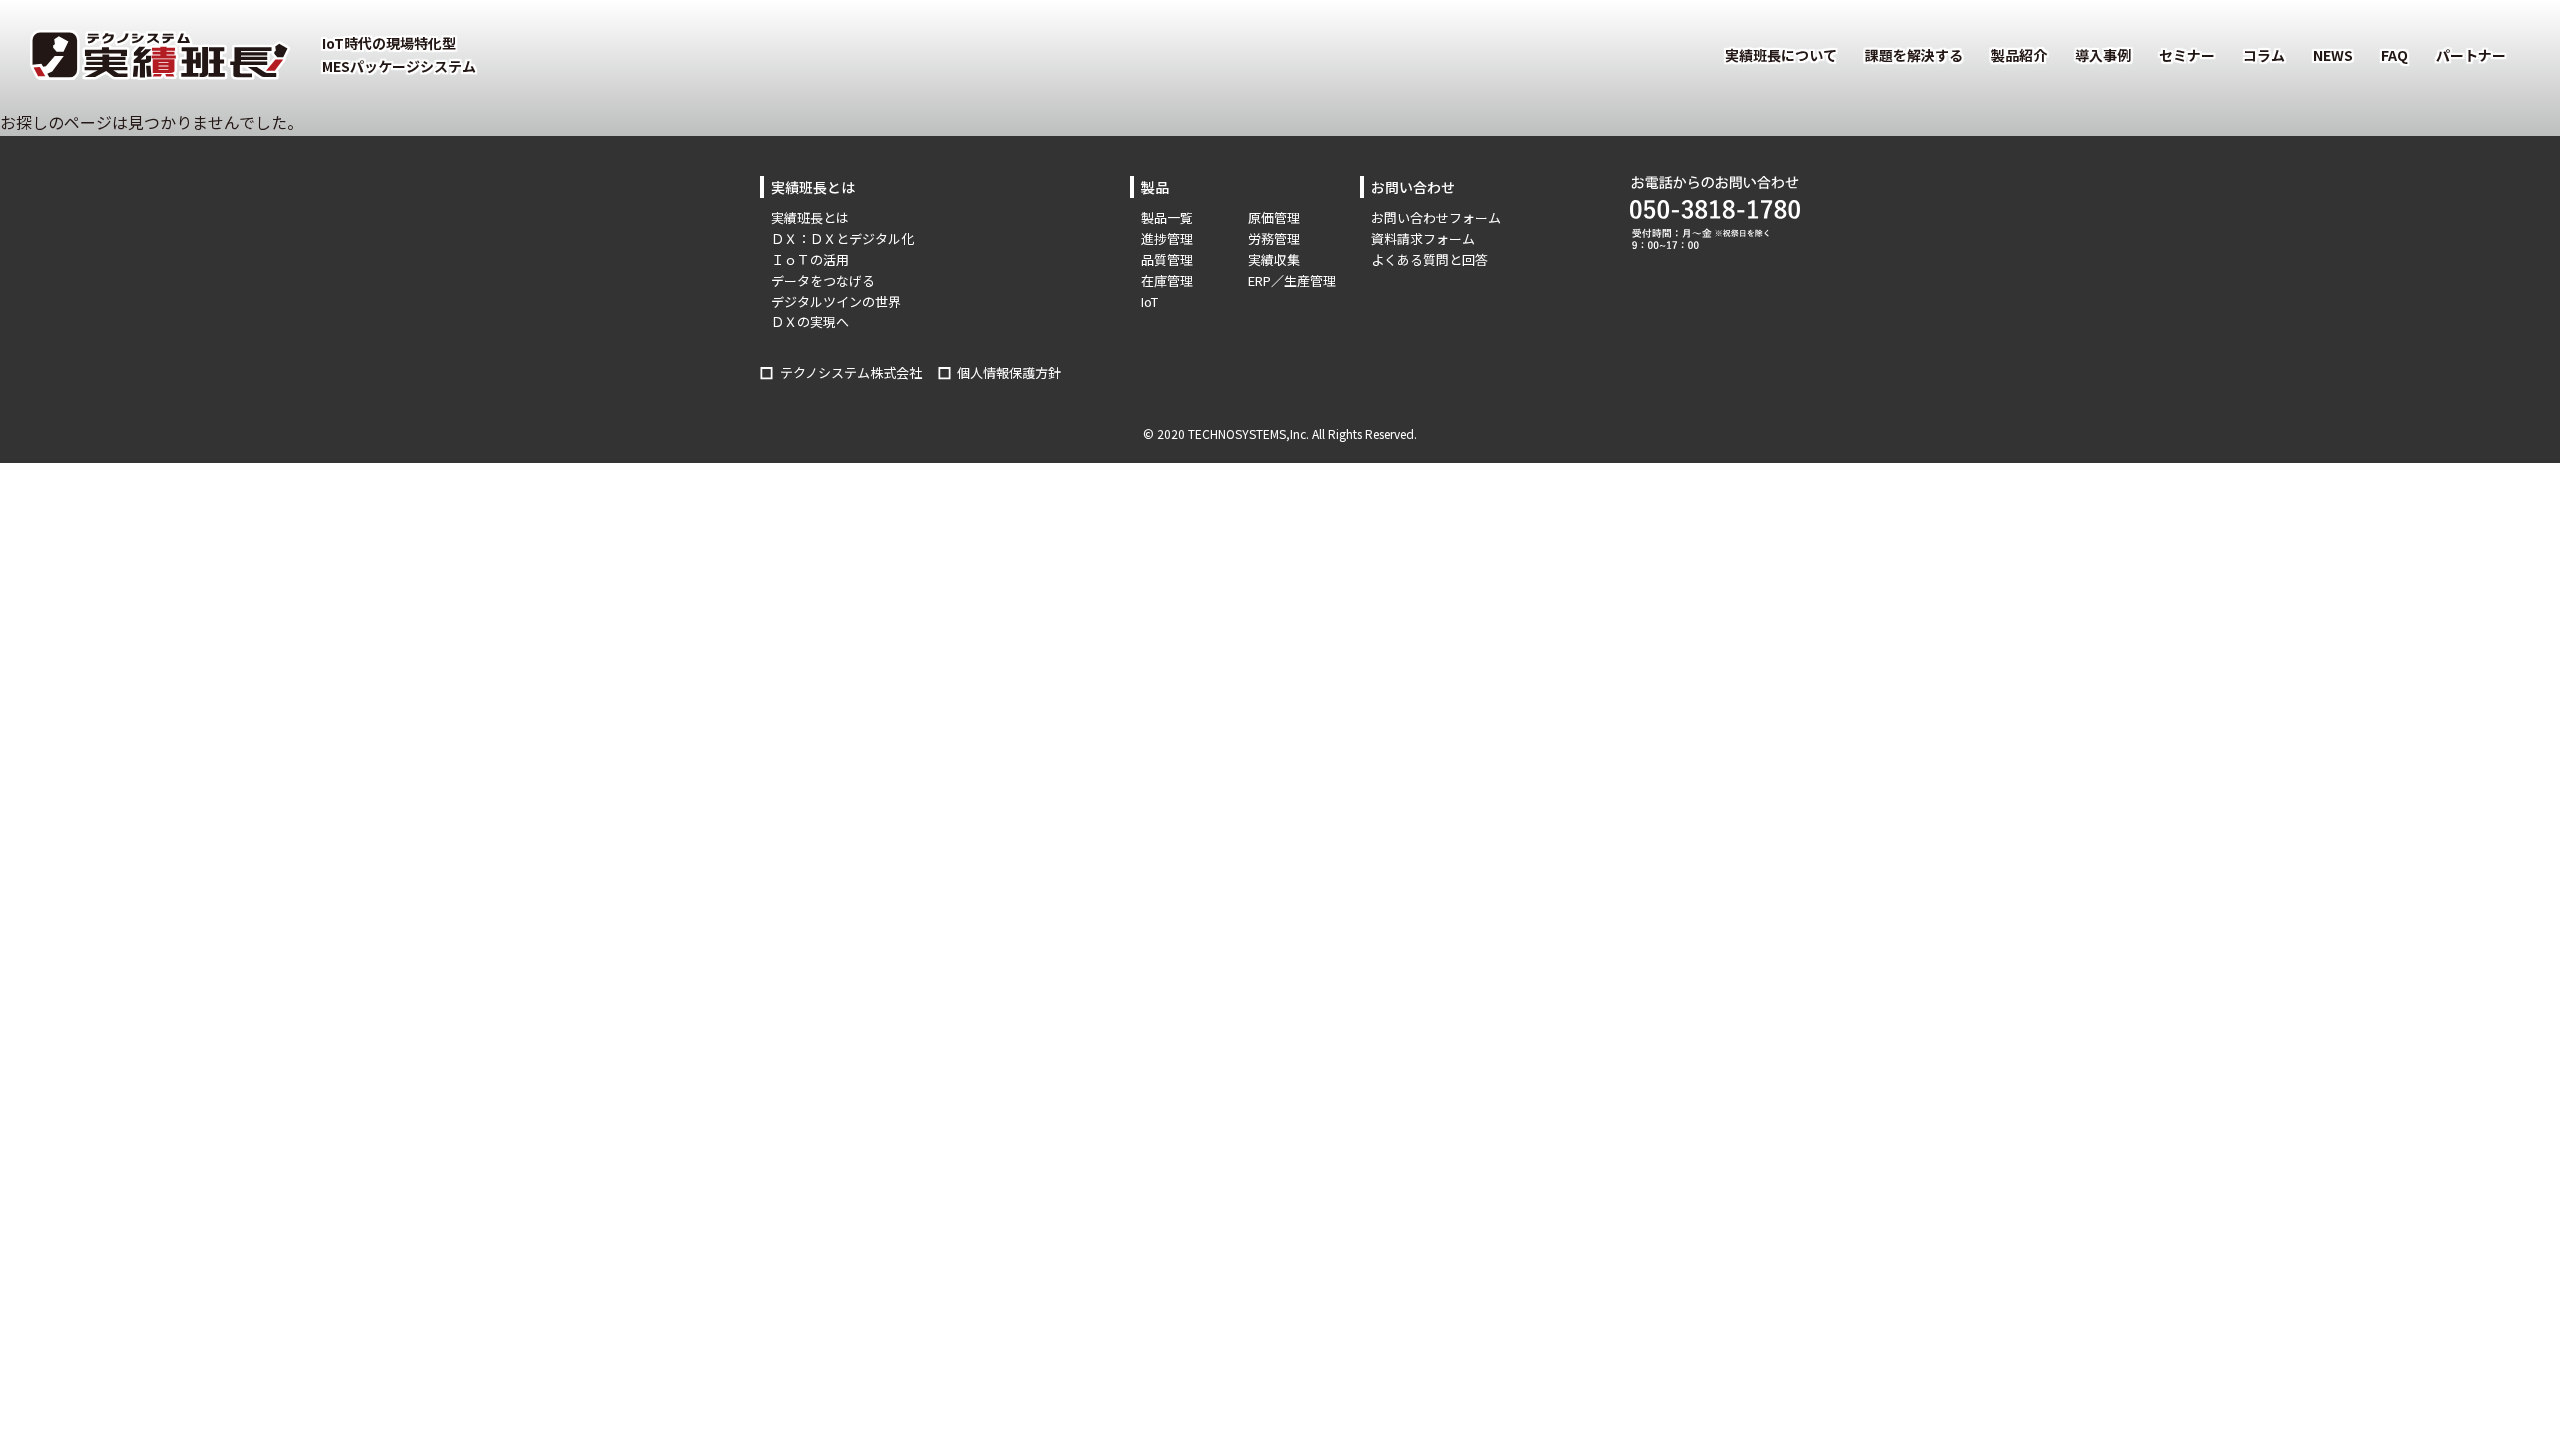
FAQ (2394, 55)
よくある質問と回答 (1429, 259)
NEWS (2333, 55)
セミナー (2187, 55)
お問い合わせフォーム (1436, 217)
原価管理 (1274, 217)
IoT (1149, 301)
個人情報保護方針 (1009, 372)
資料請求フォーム (1423, 238)
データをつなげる (823, 280)
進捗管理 (1167, 238)
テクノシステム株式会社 (851, 372)
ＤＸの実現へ (810, 321)
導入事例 (2103, 55)
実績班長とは (810, 217)
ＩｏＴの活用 (810, 259)
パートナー (2471, 55)
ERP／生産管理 (1292, 280)
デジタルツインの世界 (836, 301)
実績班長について (1781, 55)
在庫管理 (1167, 280)
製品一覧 (1167, 217)
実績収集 (1274, 259)
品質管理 (1167, 259)
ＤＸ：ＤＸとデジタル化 (842, 238)
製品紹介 (2019, 55)
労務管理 (1274, 238)
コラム (2264, 55)
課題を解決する (1914, 55)
